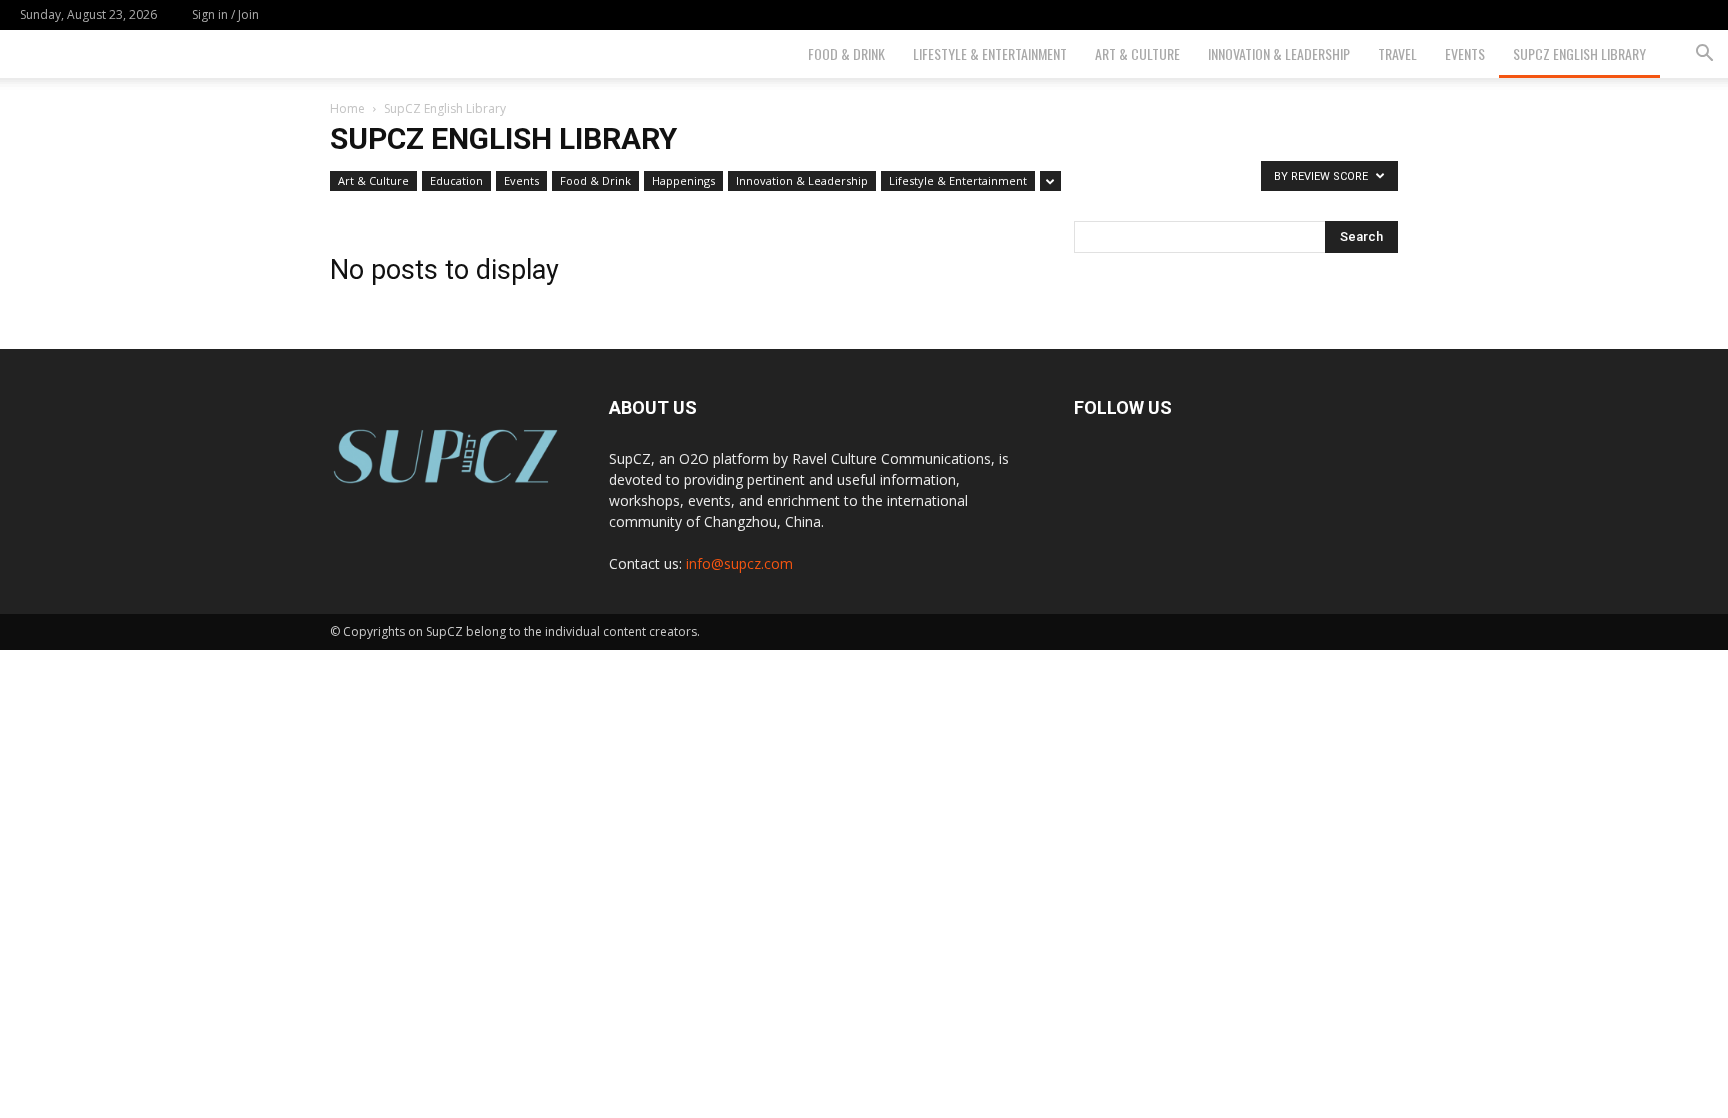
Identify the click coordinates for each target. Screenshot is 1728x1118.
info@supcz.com (739, 563)
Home (347, 108)
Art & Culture (1137, 53)
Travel (1397, 53)
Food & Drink (846, 53)
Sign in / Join (225, 14)
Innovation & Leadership (1279, 53)
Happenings (683, 180)
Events (1465, 53)
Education (456, 180)
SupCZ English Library (1579, 53)
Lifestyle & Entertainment (990, 53)
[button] (1704, 55)
